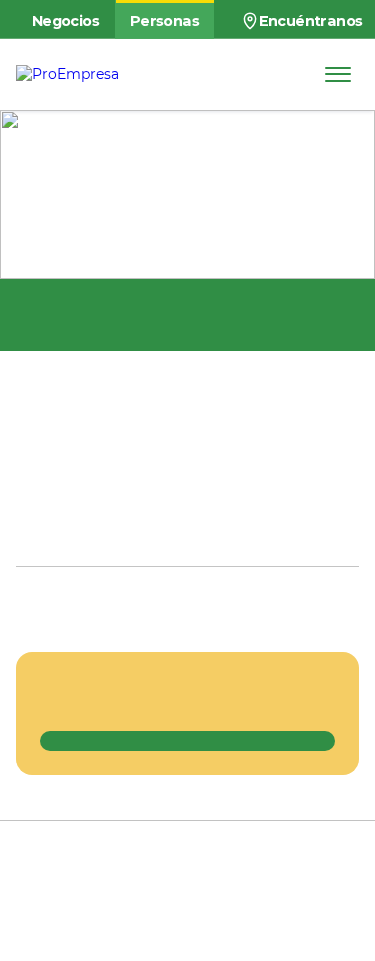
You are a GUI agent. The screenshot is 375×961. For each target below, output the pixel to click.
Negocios (65, 21)
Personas (164, 21)
